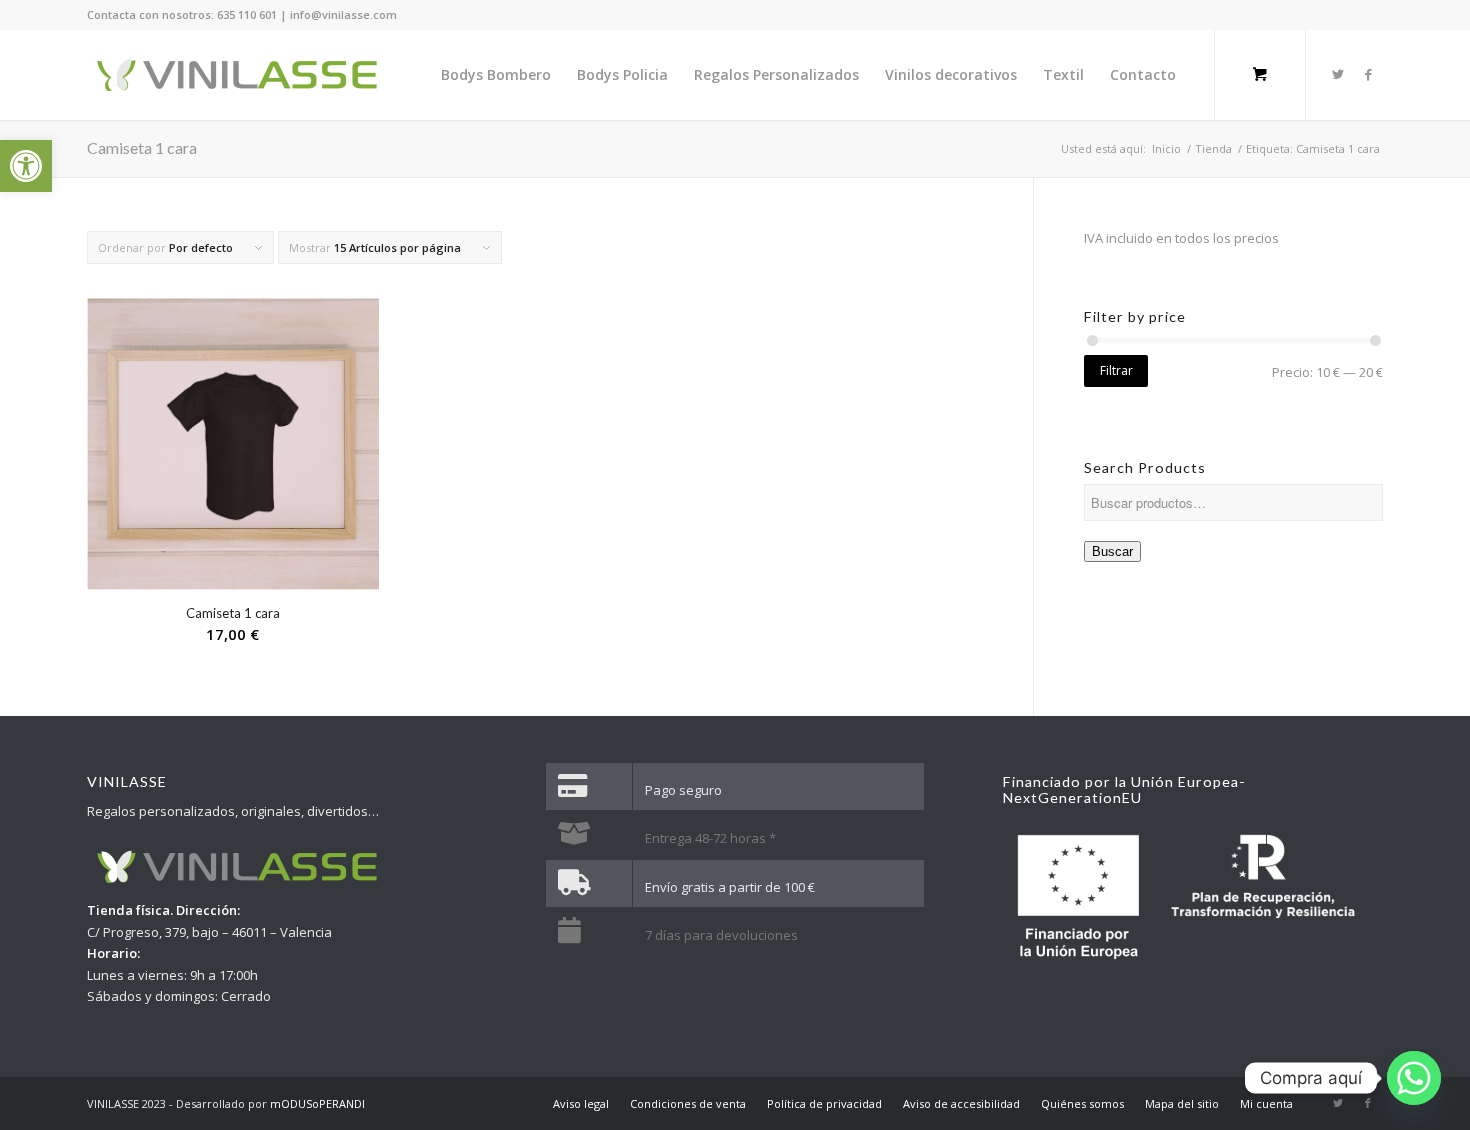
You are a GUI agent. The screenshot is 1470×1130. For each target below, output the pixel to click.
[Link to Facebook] (1368, 74)
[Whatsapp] (1414, 1078)
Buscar (1112, 551)
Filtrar (1116, 370)
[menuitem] (496, 75)
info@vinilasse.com (343, 14)
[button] (26, 166)
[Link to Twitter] (1338, 74)
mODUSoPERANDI (317, 1103)
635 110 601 (247, 14)
